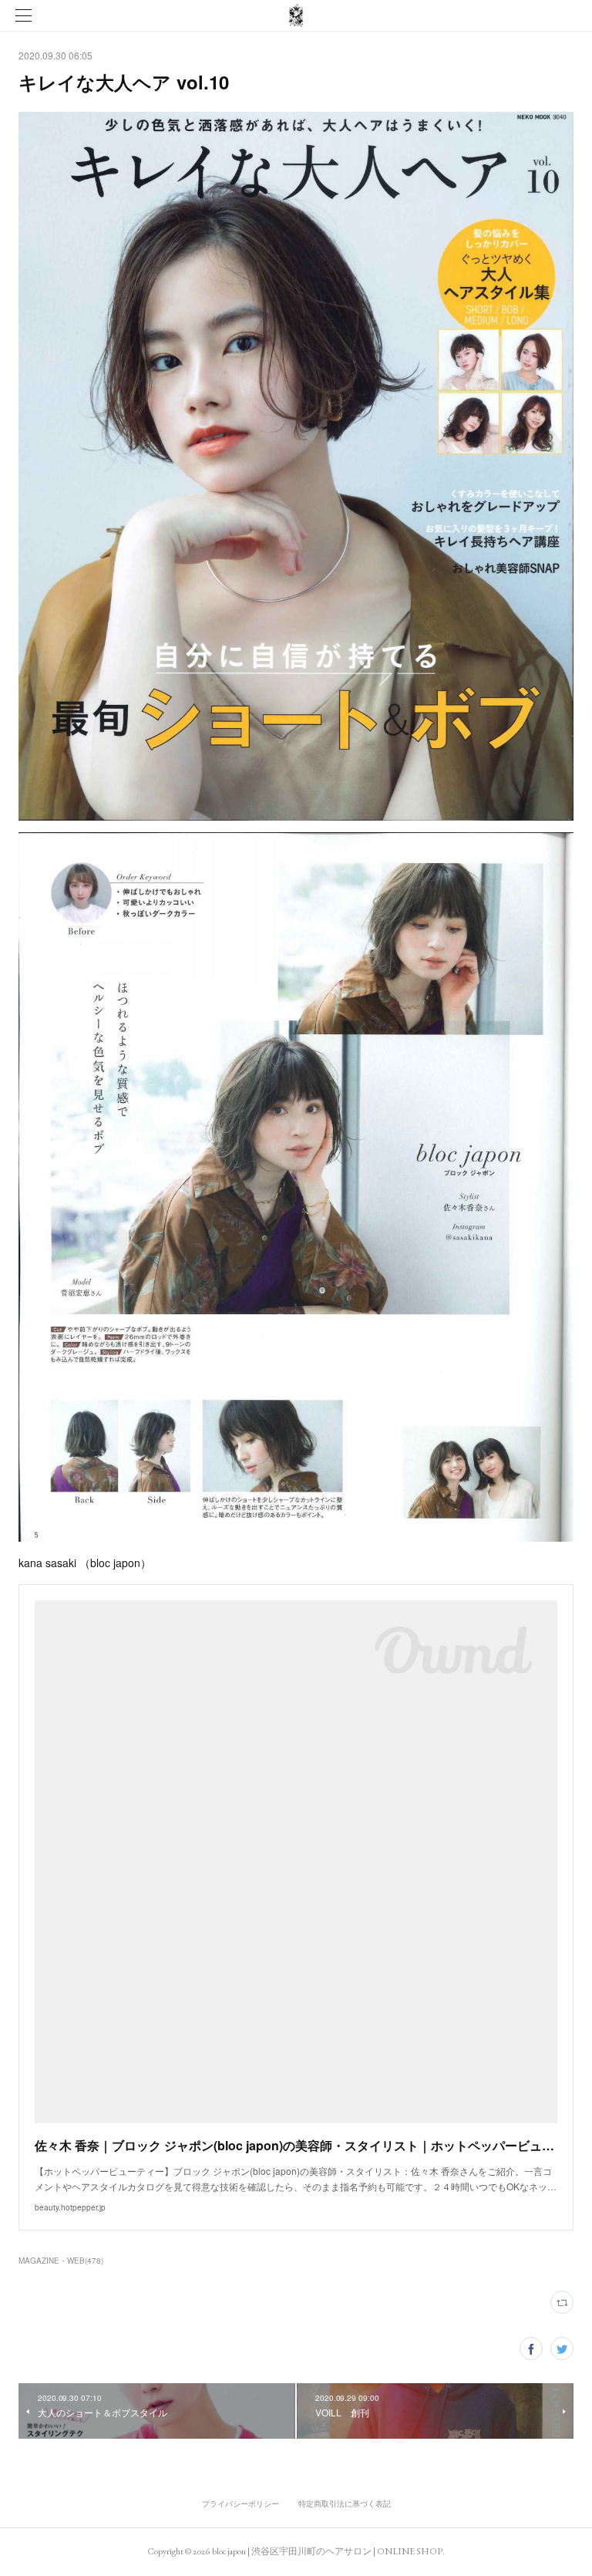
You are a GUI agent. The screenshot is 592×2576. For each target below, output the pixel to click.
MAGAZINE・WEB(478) (61, 2261)
